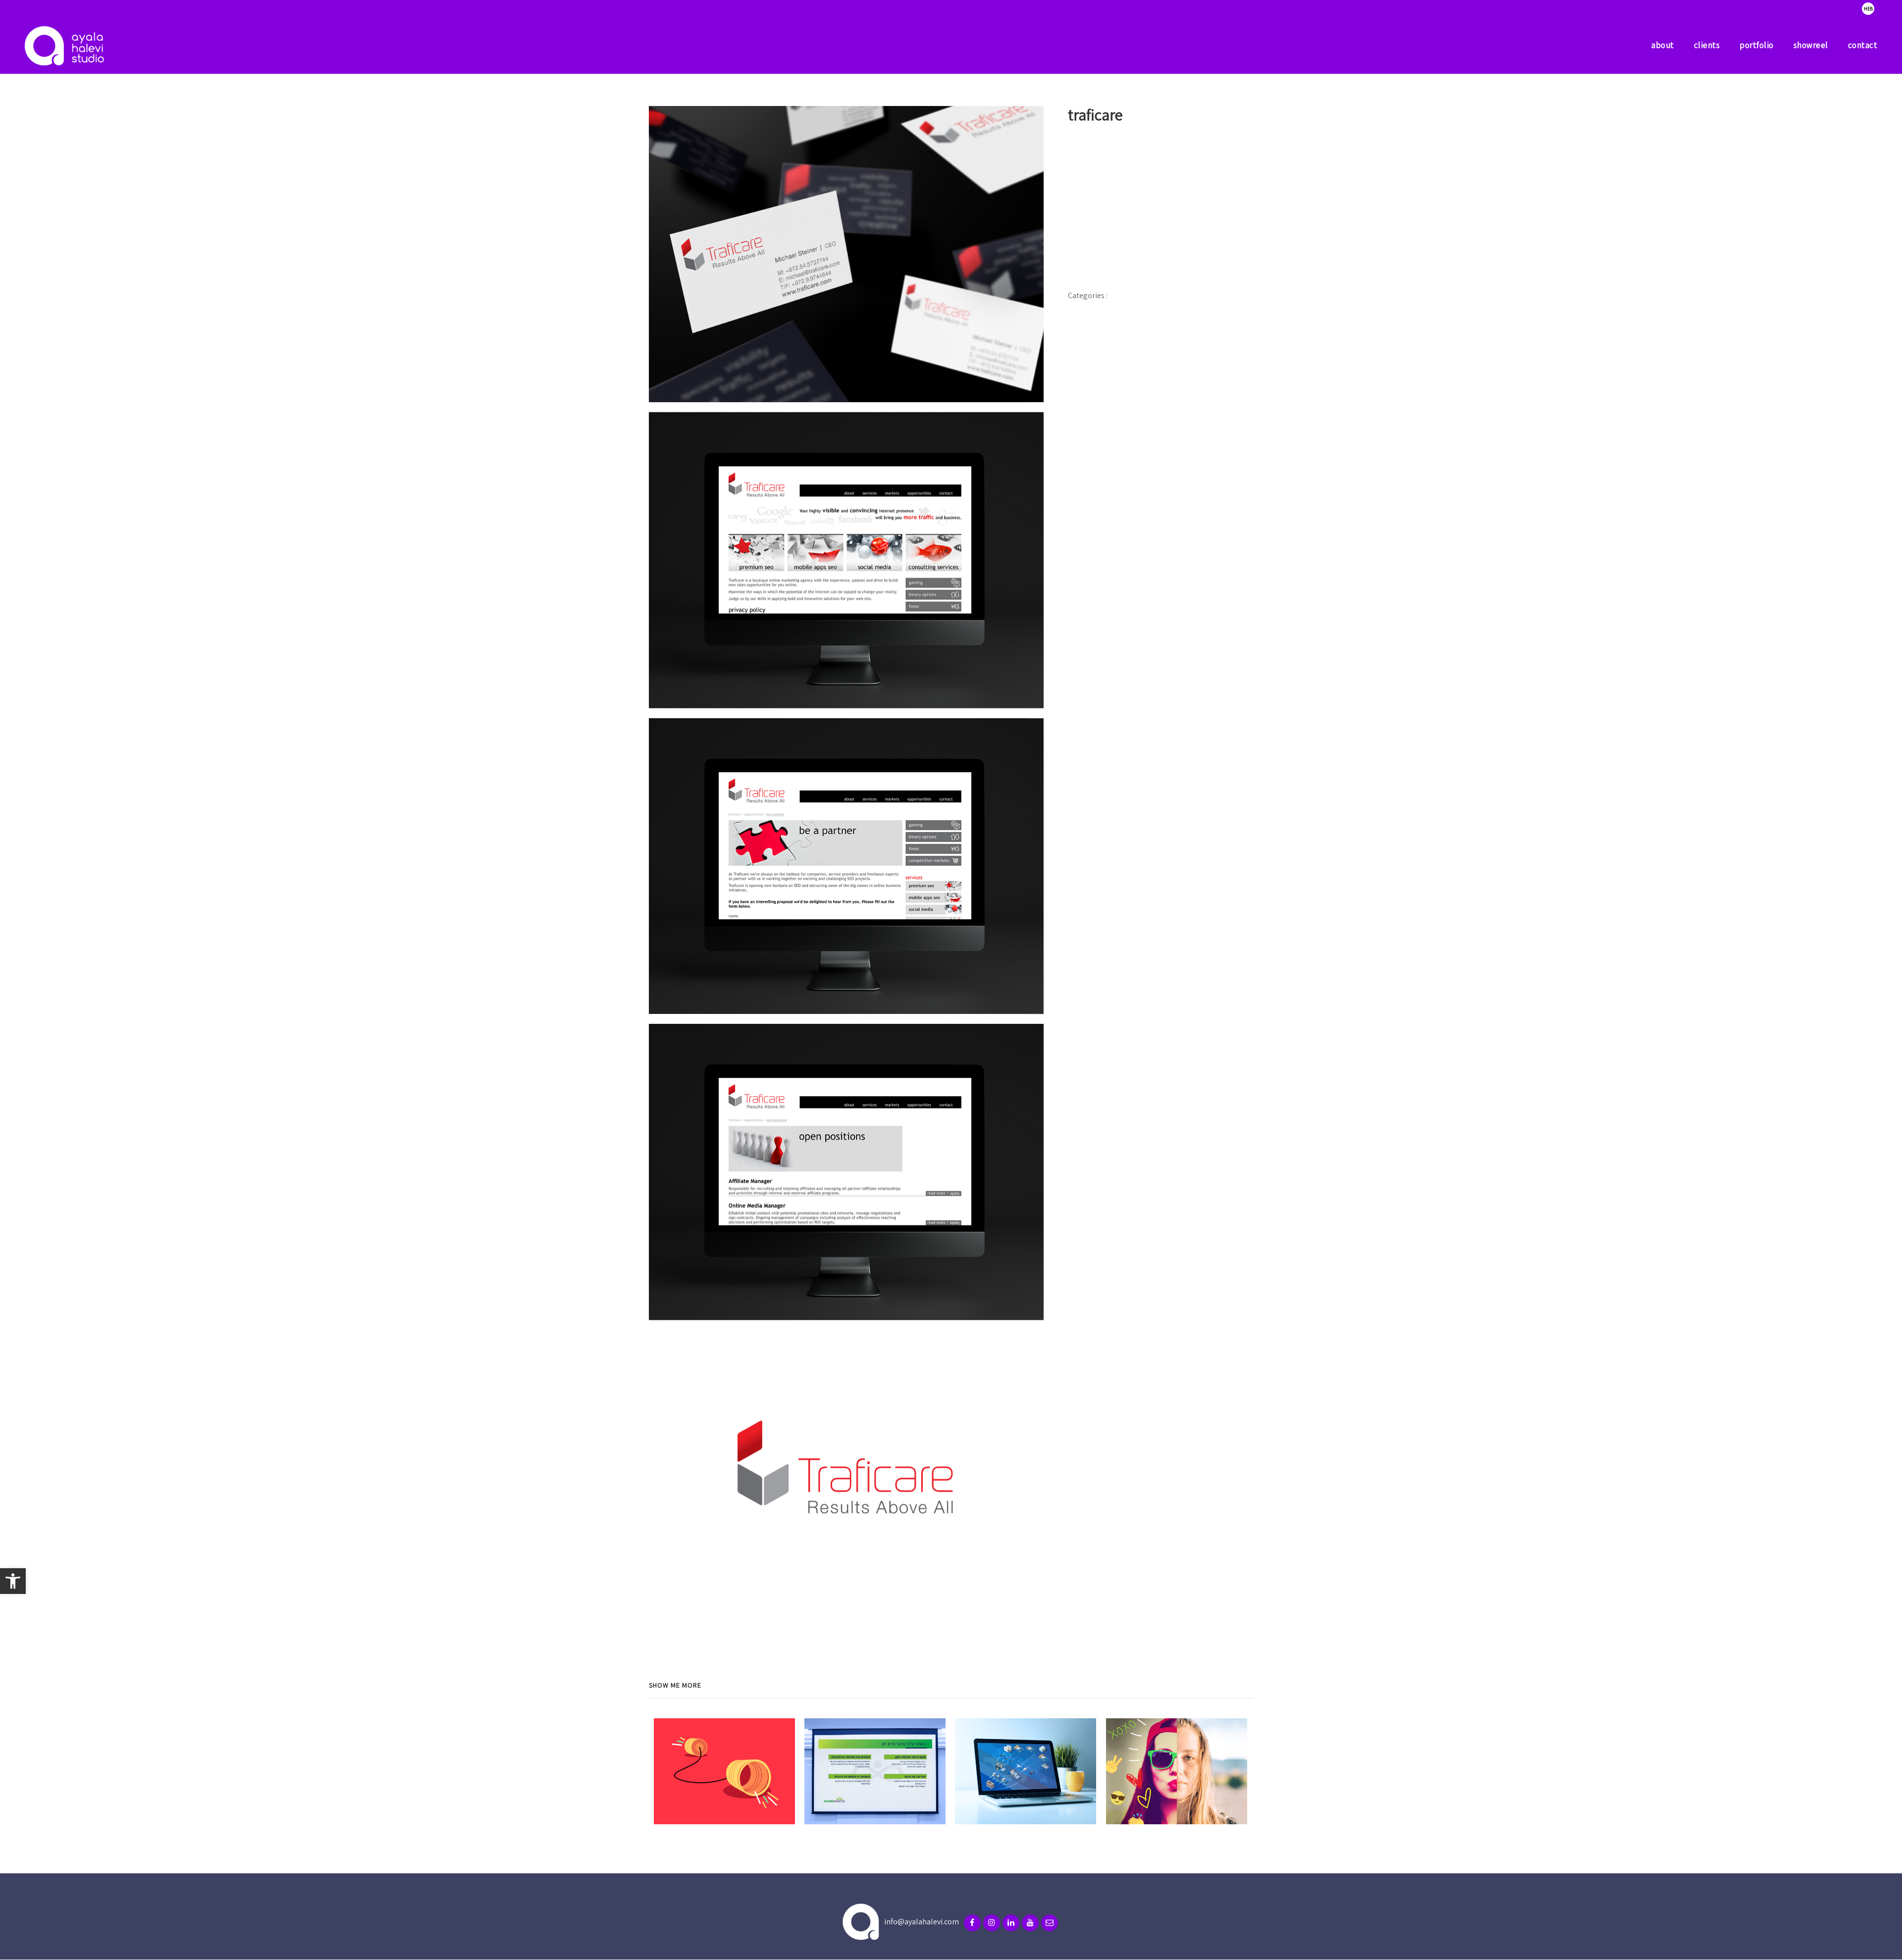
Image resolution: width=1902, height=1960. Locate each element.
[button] (13, 1581)
